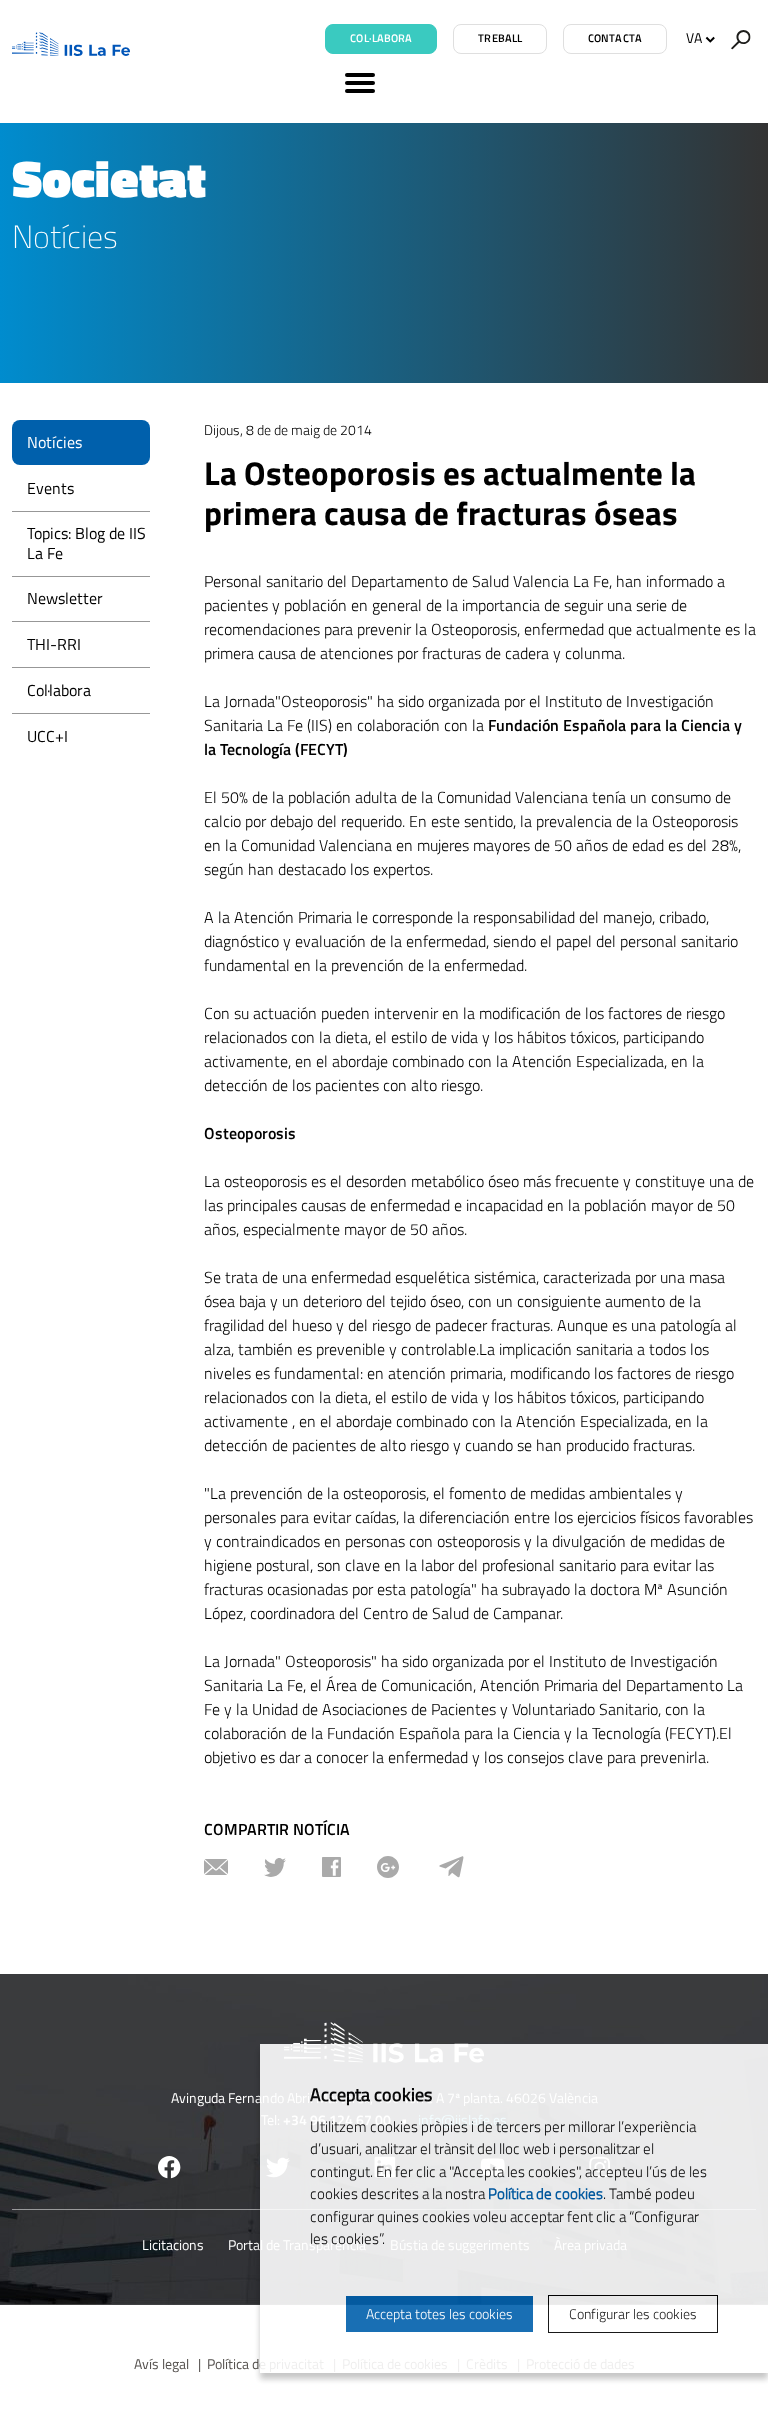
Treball (500, 38)
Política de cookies (545, 2193)
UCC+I (47, 736)
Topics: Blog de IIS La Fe (86, 542)
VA (694, 37)
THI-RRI (54, 644)
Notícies (54, 442)
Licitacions (173, 2244)
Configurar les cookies (633, 2313)
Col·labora (381, 38)
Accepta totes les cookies (439, 2313)
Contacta (615, 38)
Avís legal (161, 2363)
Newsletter (65, 598)
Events (50, 488)
